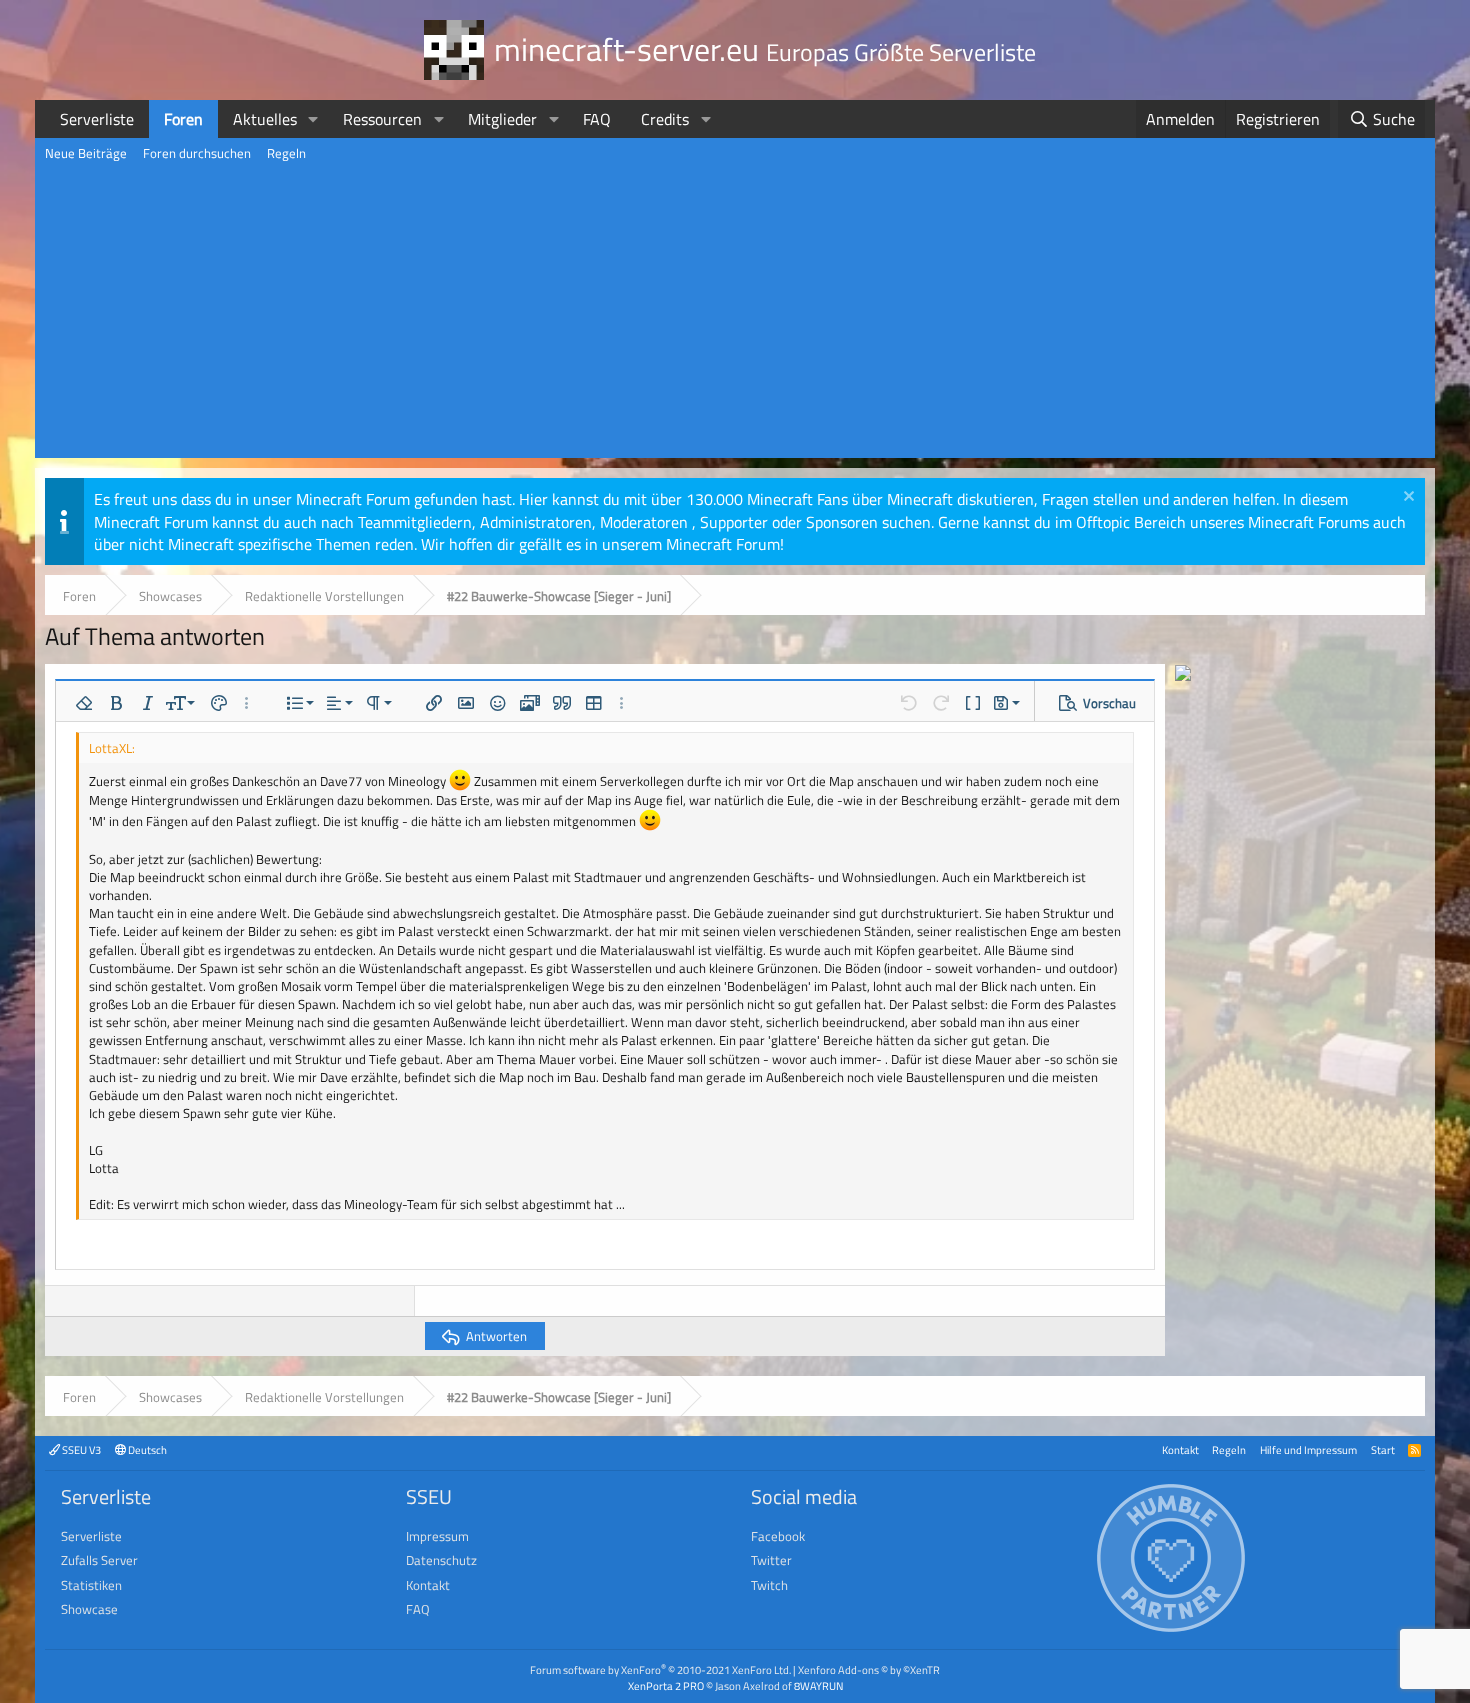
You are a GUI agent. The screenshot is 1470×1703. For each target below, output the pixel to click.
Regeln (286, 153)
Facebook (778, 1536)
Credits (665, 119)
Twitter (771, 1560)
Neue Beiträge (86, 153)
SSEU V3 (80, 1449)
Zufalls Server (99, 1560)
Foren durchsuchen (197, 153)
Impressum (437, 1536)
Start (1383, 1449)
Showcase (89, 1609)
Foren (183, 119)
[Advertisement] (735, 318)
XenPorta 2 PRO (666, 1685)
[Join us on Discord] (1183, 675)
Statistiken (91, 1585)
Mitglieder (502, 119)
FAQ (597, 119)
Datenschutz (441, 1560)
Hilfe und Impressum (1308, 1449)
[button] (313, 119)
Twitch (769, 1585)
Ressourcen (382, 119)
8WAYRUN (818, 1685)
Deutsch (146, 1449)
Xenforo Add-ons (869, 1669)
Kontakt (1180, 1449)
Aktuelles (265, 119)
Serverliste (97, 119)
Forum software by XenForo (660, 1669)
